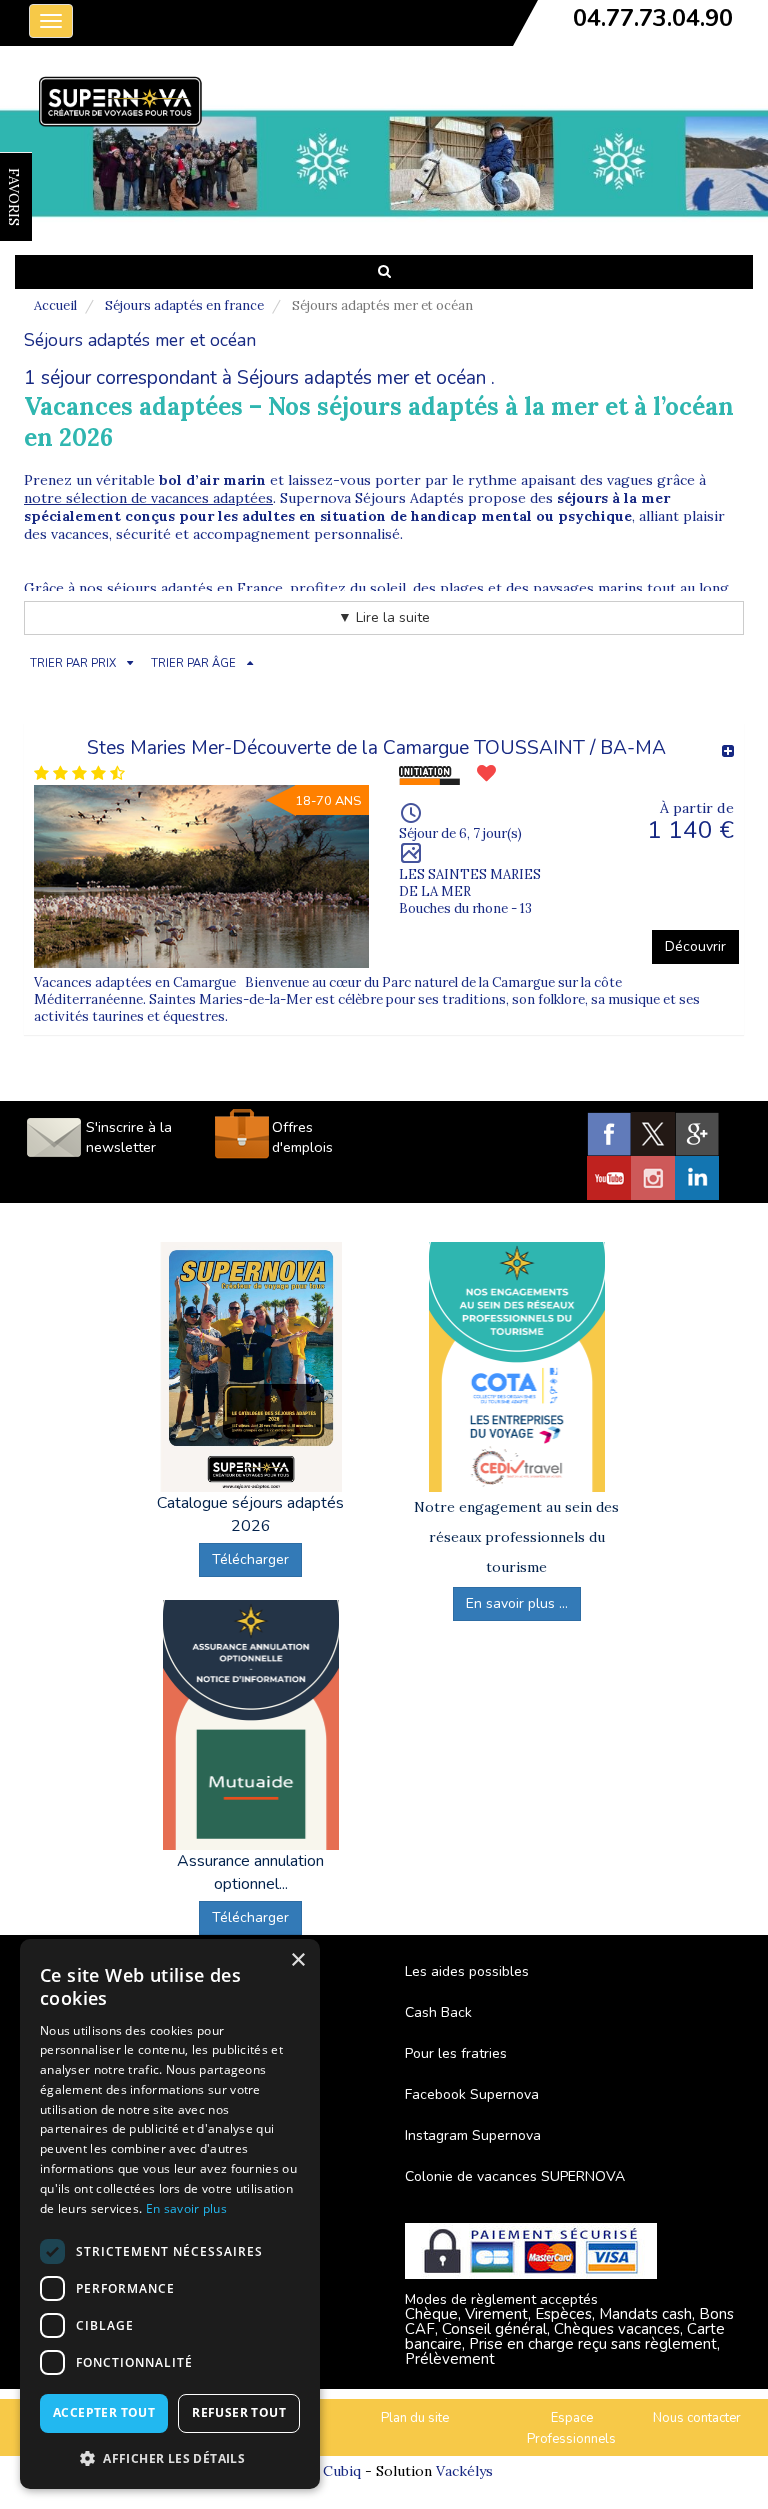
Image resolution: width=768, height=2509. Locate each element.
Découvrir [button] (695, 946)
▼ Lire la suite (384, 617)
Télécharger (250, 1559)
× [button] (297, 1960)
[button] (170, 2457)
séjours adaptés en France (195, 588)
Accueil (55, 305)
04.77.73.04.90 (653, 18)
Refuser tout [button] (239, 2412)
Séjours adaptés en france (184, 305)
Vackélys (464, 2471)
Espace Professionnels (571, 2428)
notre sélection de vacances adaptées (148, 498)
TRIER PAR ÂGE (193, 663)
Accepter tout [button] (104, 2412)
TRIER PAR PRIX (73, 663)
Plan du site (415, 2418)
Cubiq (342, 2471)
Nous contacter (697, 2418)
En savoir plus (186, 2208)
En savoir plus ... (517, 1603)
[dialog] (170, 2214)
